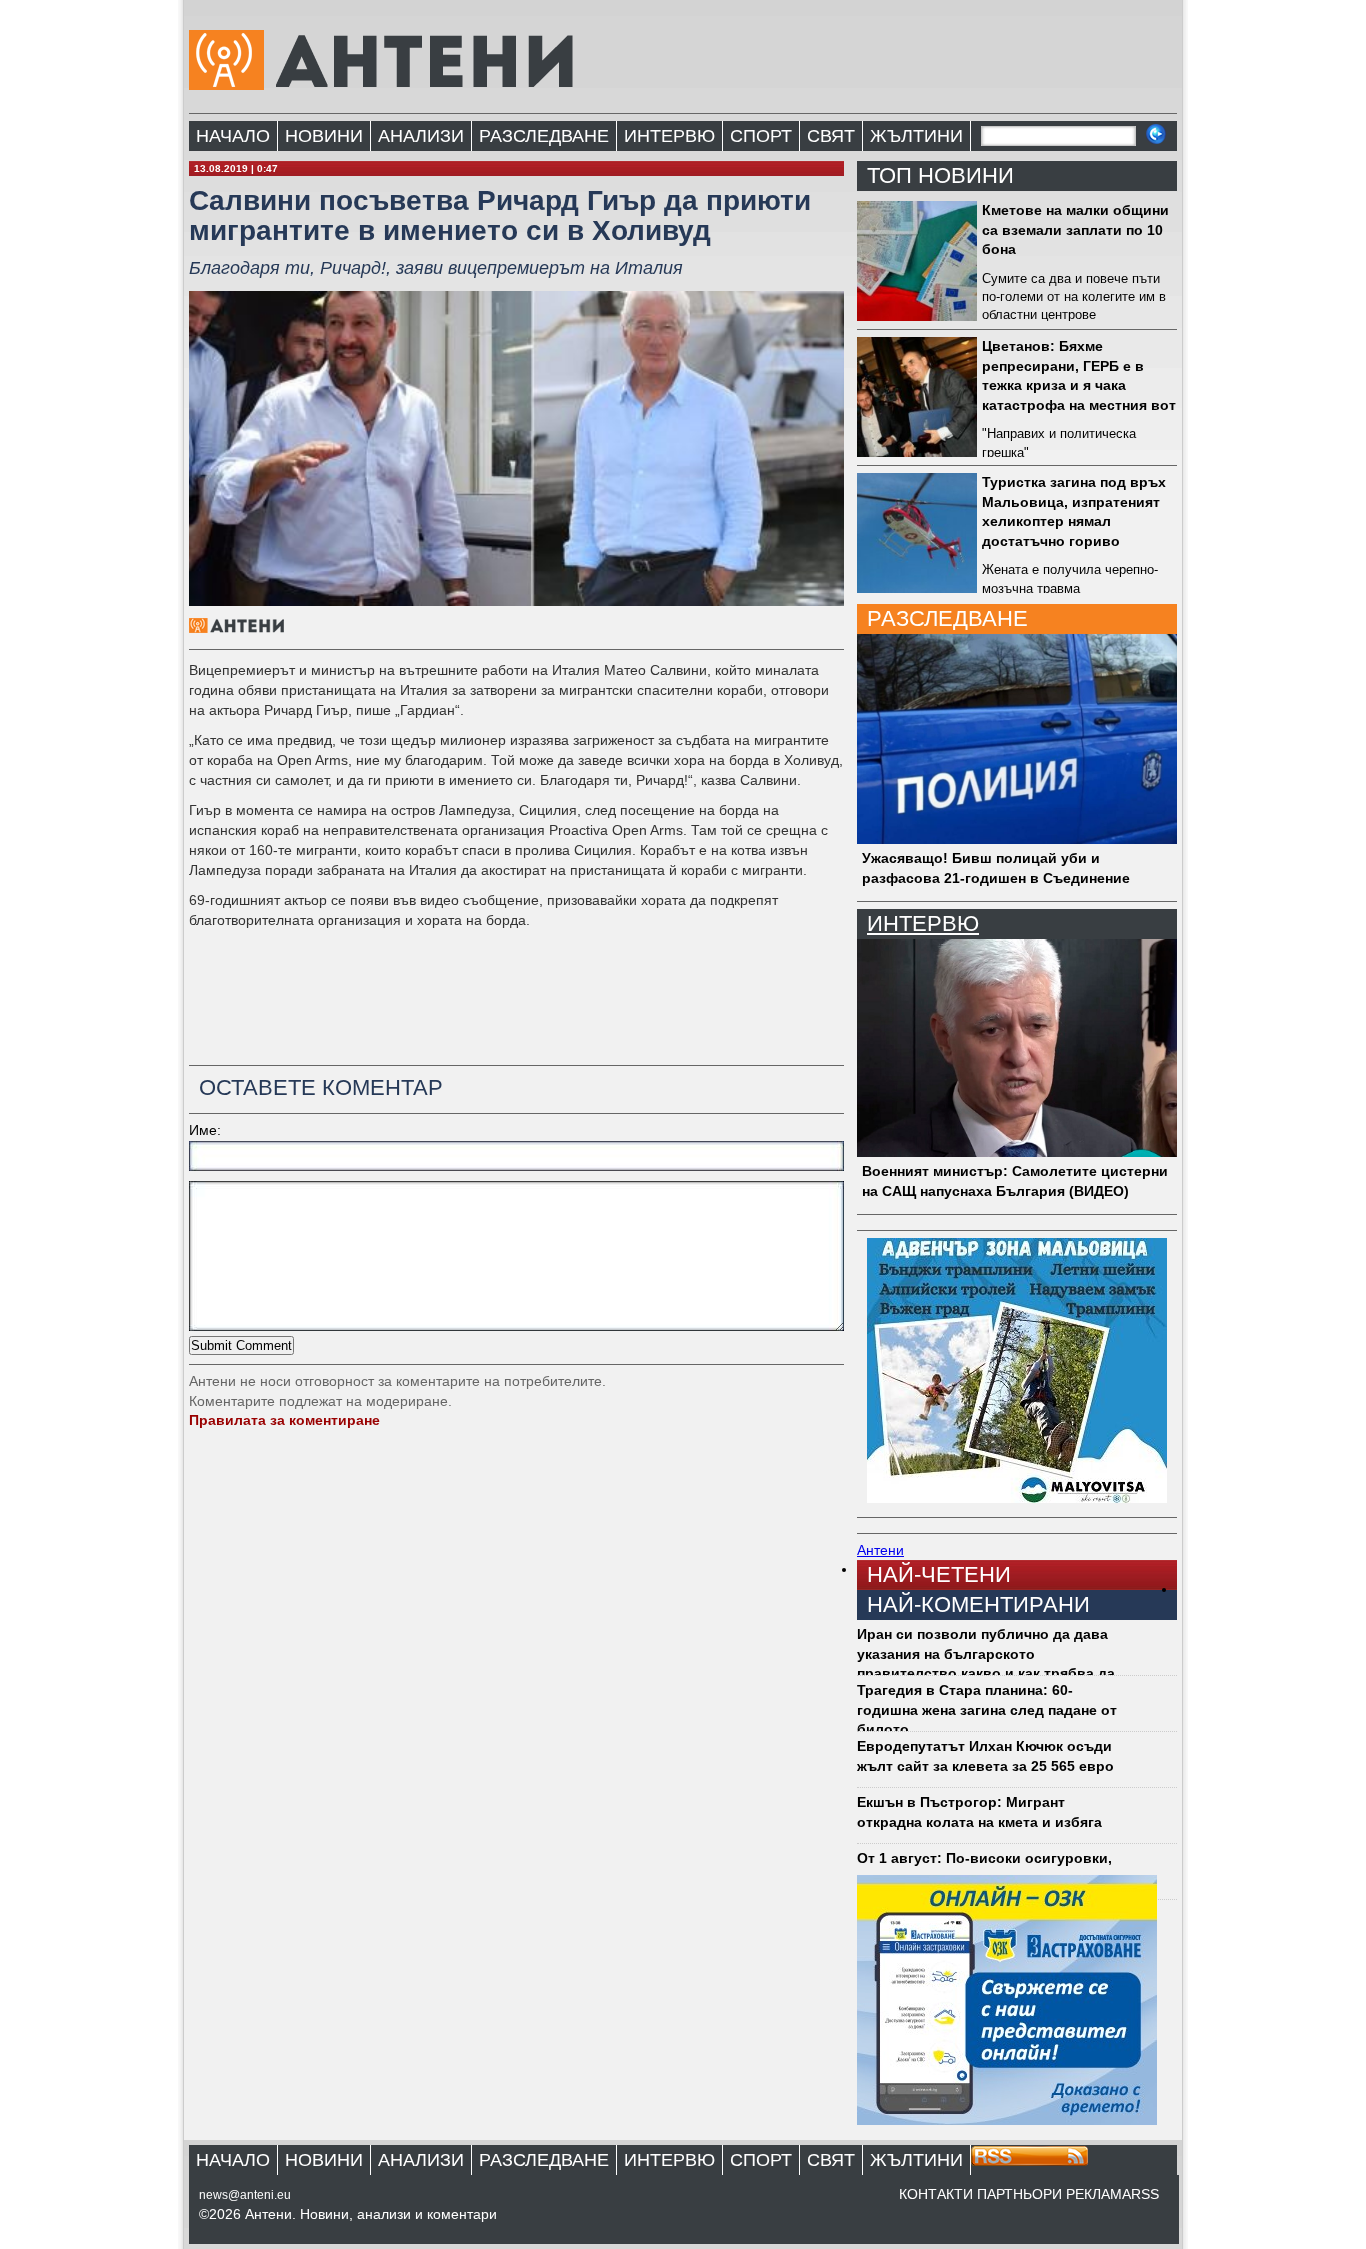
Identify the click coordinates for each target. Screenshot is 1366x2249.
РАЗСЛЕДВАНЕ (544, 136)
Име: (205, 1130)
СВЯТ (831, 136)
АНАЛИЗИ (421, 136)
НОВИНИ (324, 136)
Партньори (1019, 2194)
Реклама (1098, 2194)
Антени (880, 1550)
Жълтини (916, 136)
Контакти (936, 2194)
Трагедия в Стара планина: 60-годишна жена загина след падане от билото (987, 1709)
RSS (1145, 2194)
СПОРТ (761, 136)
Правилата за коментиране (284, 1420)
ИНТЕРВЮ (669, 136)
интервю (923, 923)
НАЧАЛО (233, 136)
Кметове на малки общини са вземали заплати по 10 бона (1075, 229)
